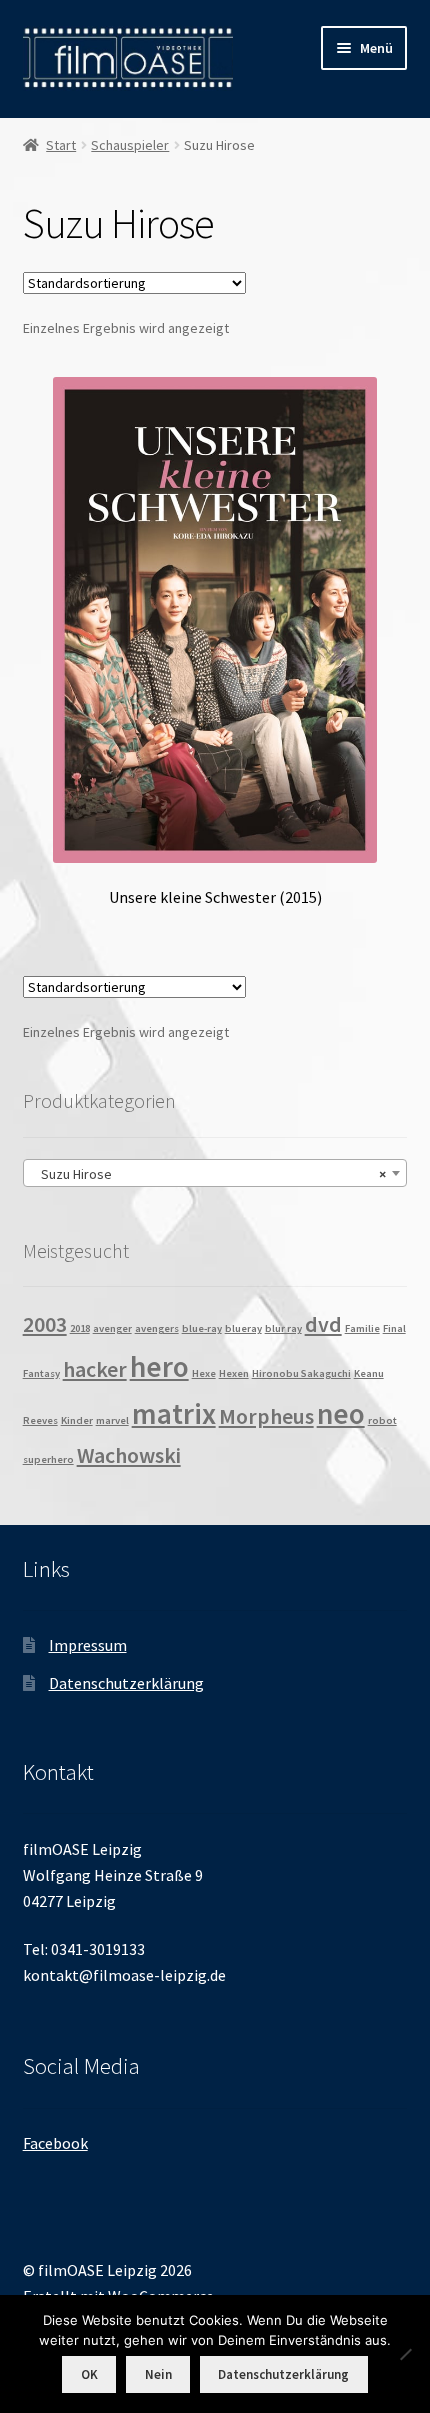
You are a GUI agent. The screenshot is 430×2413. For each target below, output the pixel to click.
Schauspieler (130, 145)
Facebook (55, 2143)
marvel (112, 1420)
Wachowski (129, 1455)
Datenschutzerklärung (126, 1683)
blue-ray (202, 1328)
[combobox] (215, 1173)
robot (382, 1420)
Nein (158, 2374)
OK (89, 2374)
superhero (48, 1459)
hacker (95, 1369)
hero (159, 1366)
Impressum (88, 1645)
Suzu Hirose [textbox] (209, 1174)
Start (61, 145)
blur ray (283, 1328)
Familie (362, 1328)
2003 (45, 1324)
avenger (112, 1328)
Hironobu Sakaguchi (301, 1373)
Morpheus (266, 1416)
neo (341, 1413)
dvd (323, 1324)
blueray (243, 1328)
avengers (157, 1328)
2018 (80, 1328)
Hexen (234, 1373)
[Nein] (405, 2354)
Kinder (77, 1420)
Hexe (204, 1373)
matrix (174, 1413)
